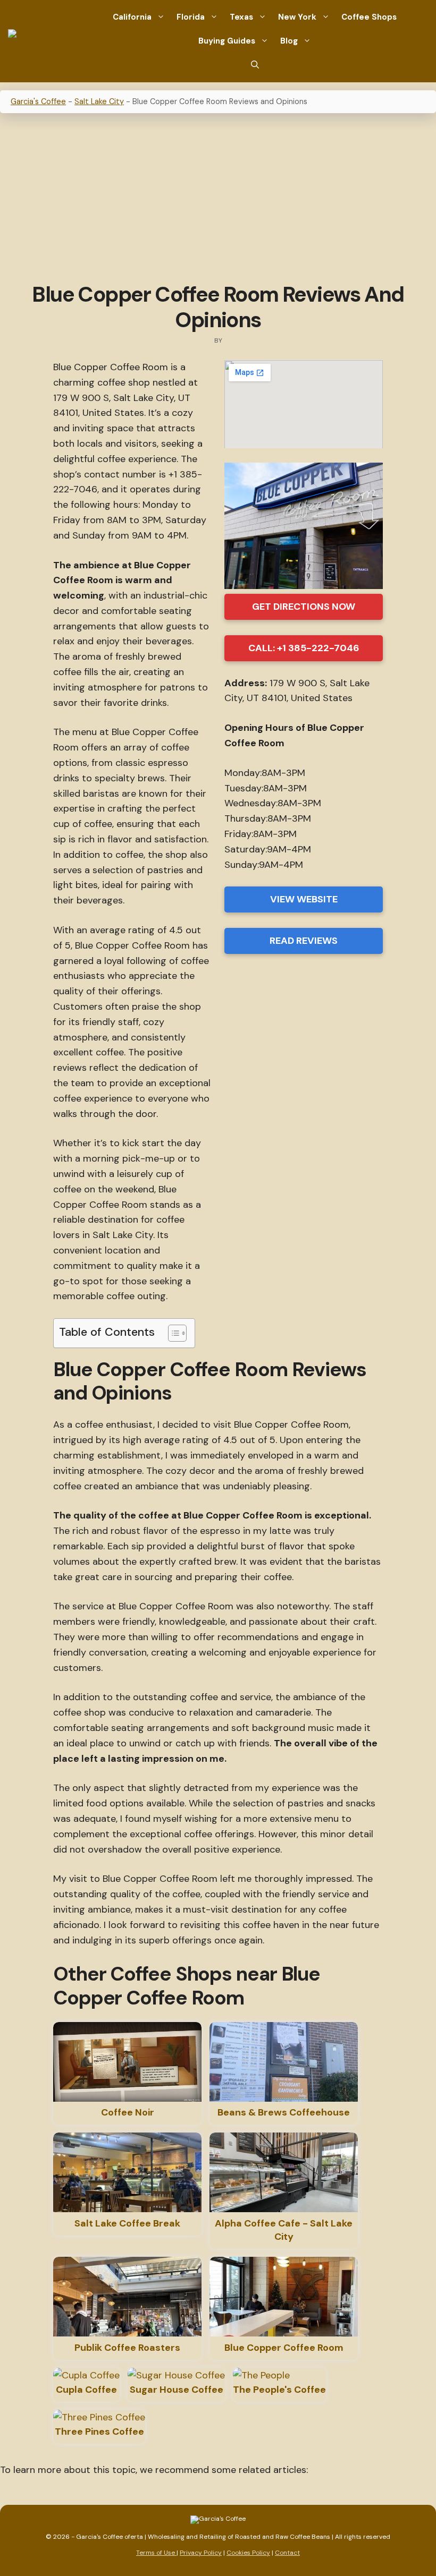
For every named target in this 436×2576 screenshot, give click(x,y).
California (132, 17)
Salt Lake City (99, 101)
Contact (287, 2553)
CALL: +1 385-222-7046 (304, 648)
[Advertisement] (218, 199)
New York (297, 17)
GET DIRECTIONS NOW (304, 607)
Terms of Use (156, 2553)
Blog (289, 41)
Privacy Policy (201, 2553)
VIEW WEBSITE (304, 899)
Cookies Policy (248, 2553)
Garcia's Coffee (38, 101)
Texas (241, 17)
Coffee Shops (369, 17)
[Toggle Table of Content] (172, 1333)
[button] (255, 65)
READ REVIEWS (304, 941)
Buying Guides (227, 41)
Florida (191, 17)
